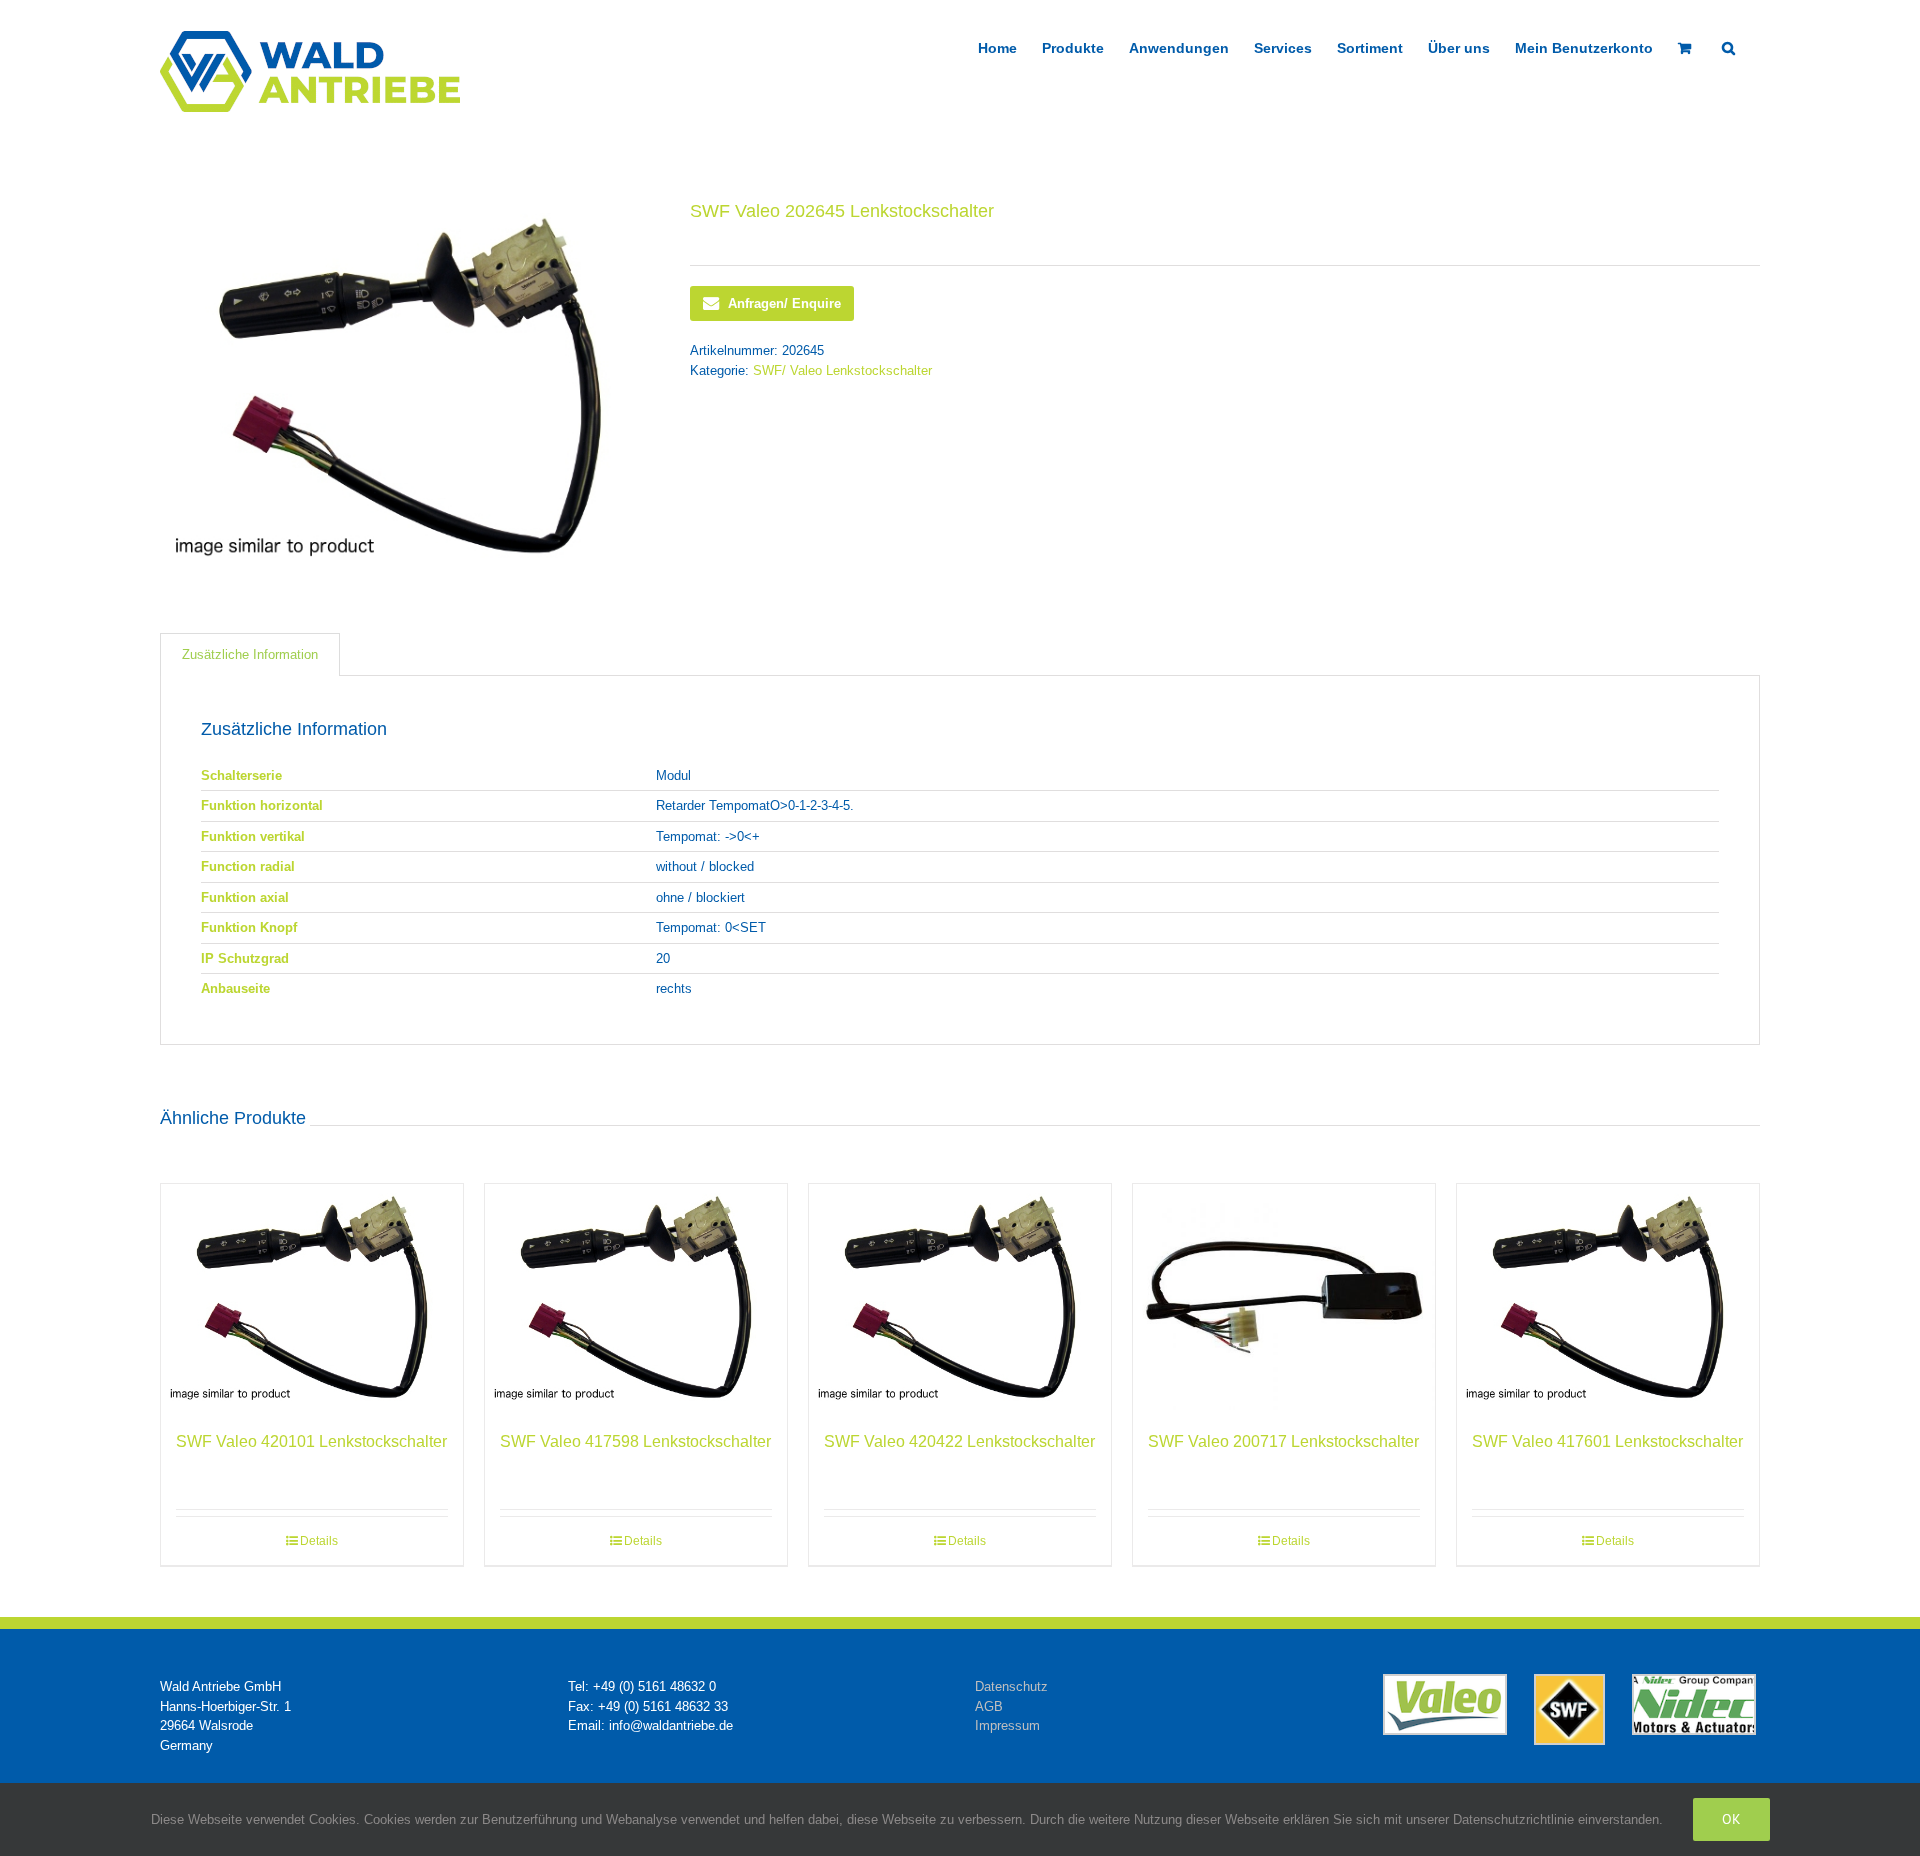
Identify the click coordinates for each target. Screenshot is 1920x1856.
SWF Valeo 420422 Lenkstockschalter (959, 1441)
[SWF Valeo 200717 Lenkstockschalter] (1284, 1297)
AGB (989, 1706)
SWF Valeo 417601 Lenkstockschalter (1607, 1441)
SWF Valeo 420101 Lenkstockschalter (311, 1441)
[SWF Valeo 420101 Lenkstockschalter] (312, 1297)
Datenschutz (1011, 1686)
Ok (1731, 1819)
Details (319, 1541)
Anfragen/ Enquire (784, 303)
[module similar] (410, 385)
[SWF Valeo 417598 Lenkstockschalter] (636, 1297)
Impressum (1007, 1725)
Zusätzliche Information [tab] (250, 654)
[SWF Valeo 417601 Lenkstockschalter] (1608, 1297)
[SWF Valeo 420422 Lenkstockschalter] (960, 1297)
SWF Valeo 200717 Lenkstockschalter (1283, 1441)
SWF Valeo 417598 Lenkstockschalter (635, 1441)
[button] (1728, 46)
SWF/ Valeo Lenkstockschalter (842, 370)
